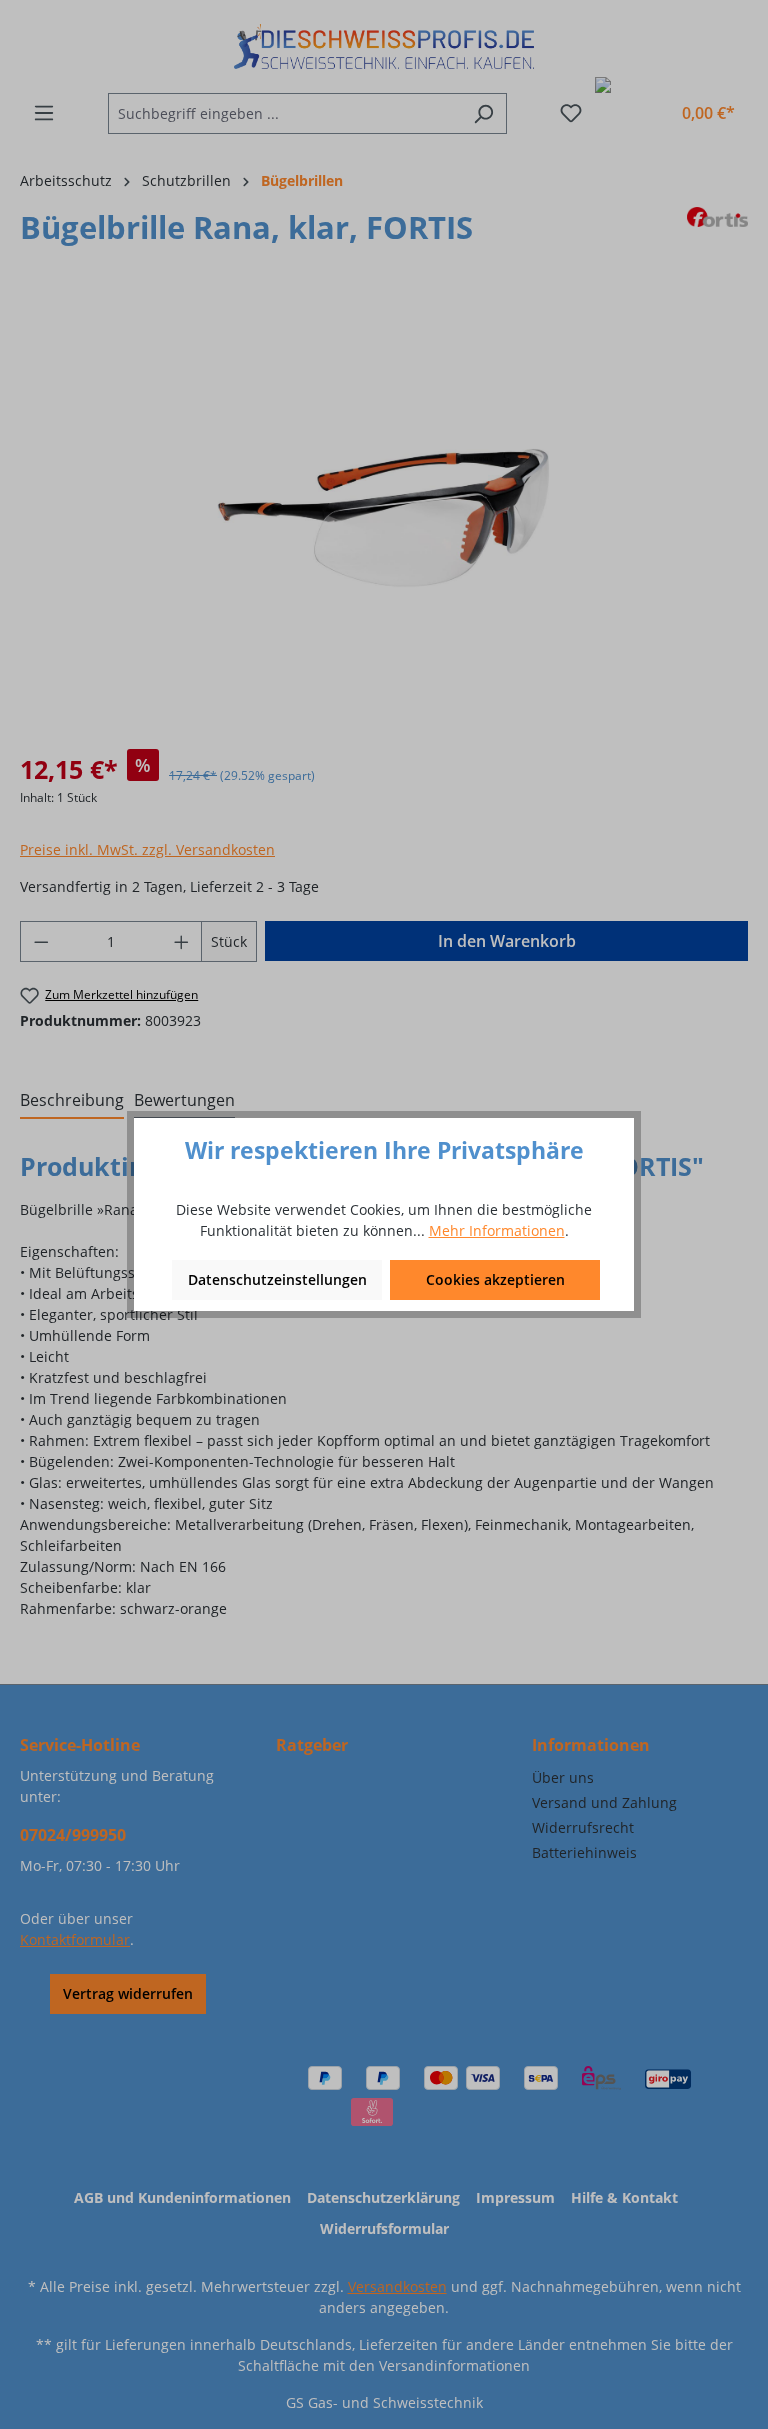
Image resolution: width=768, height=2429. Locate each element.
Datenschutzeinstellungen (277, 1279)
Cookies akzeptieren (495, 1279)
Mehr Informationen (497, 1230)
